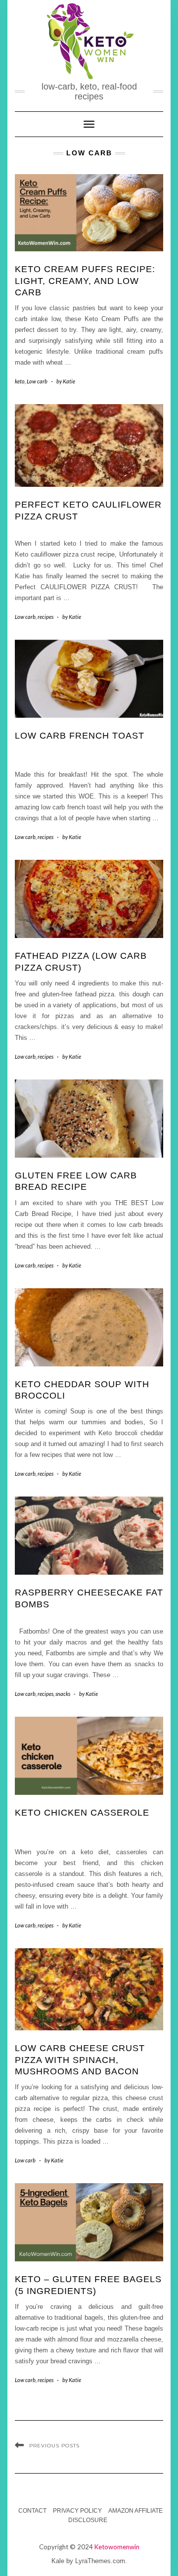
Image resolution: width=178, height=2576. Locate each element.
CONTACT (32, 2511)
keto (20, 381)
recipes (45, 617)
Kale (58, 2561)
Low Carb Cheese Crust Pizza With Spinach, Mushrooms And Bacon (80, 2060)
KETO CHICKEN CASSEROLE (82, 1813)
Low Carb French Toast (80, 736)
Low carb (37, 381)
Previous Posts (54, 2446)
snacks (63, 1694)
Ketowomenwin (117, 2547)
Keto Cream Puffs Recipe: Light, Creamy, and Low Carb (85, 281)
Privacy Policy (77, 2511)
